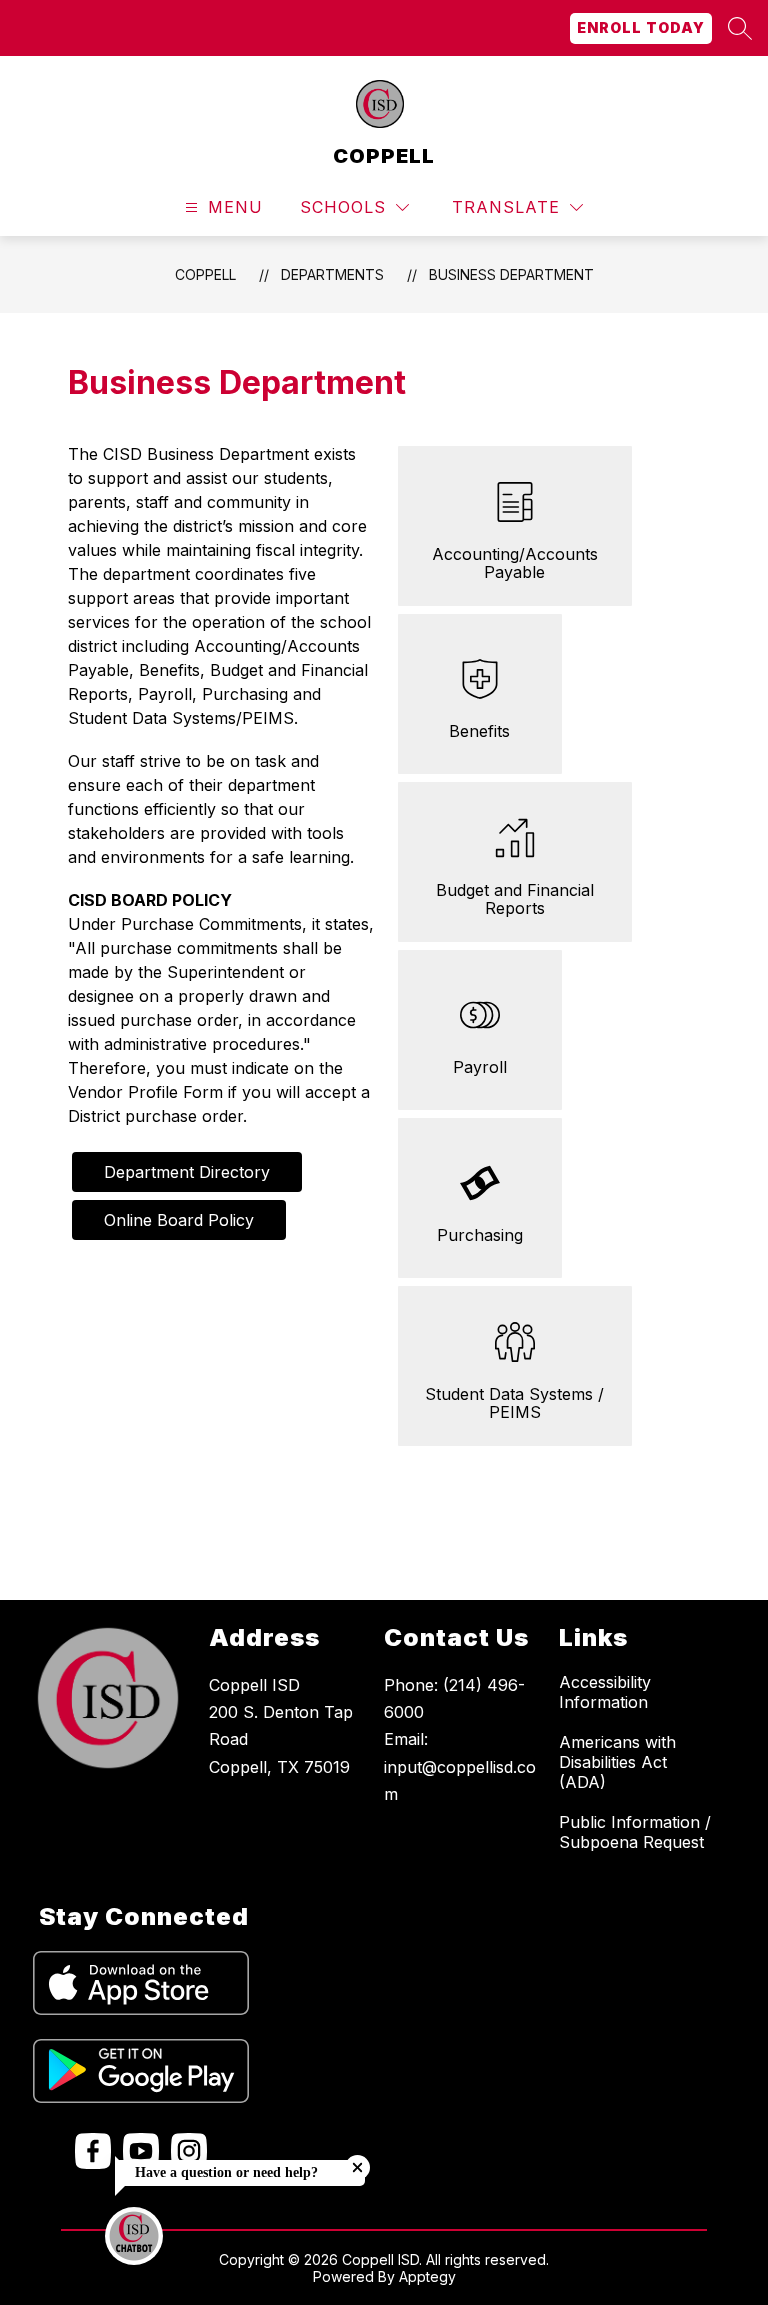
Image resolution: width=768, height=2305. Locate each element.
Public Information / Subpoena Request (635, 1832)
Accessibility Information (605, 1692)
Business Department (511, 274)
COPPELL (205, 274)
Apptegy (427, 2276)
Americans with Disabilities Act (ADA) (617, 1762)
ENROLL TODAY (641, 27)
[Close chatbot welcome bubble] (357, 2167)
